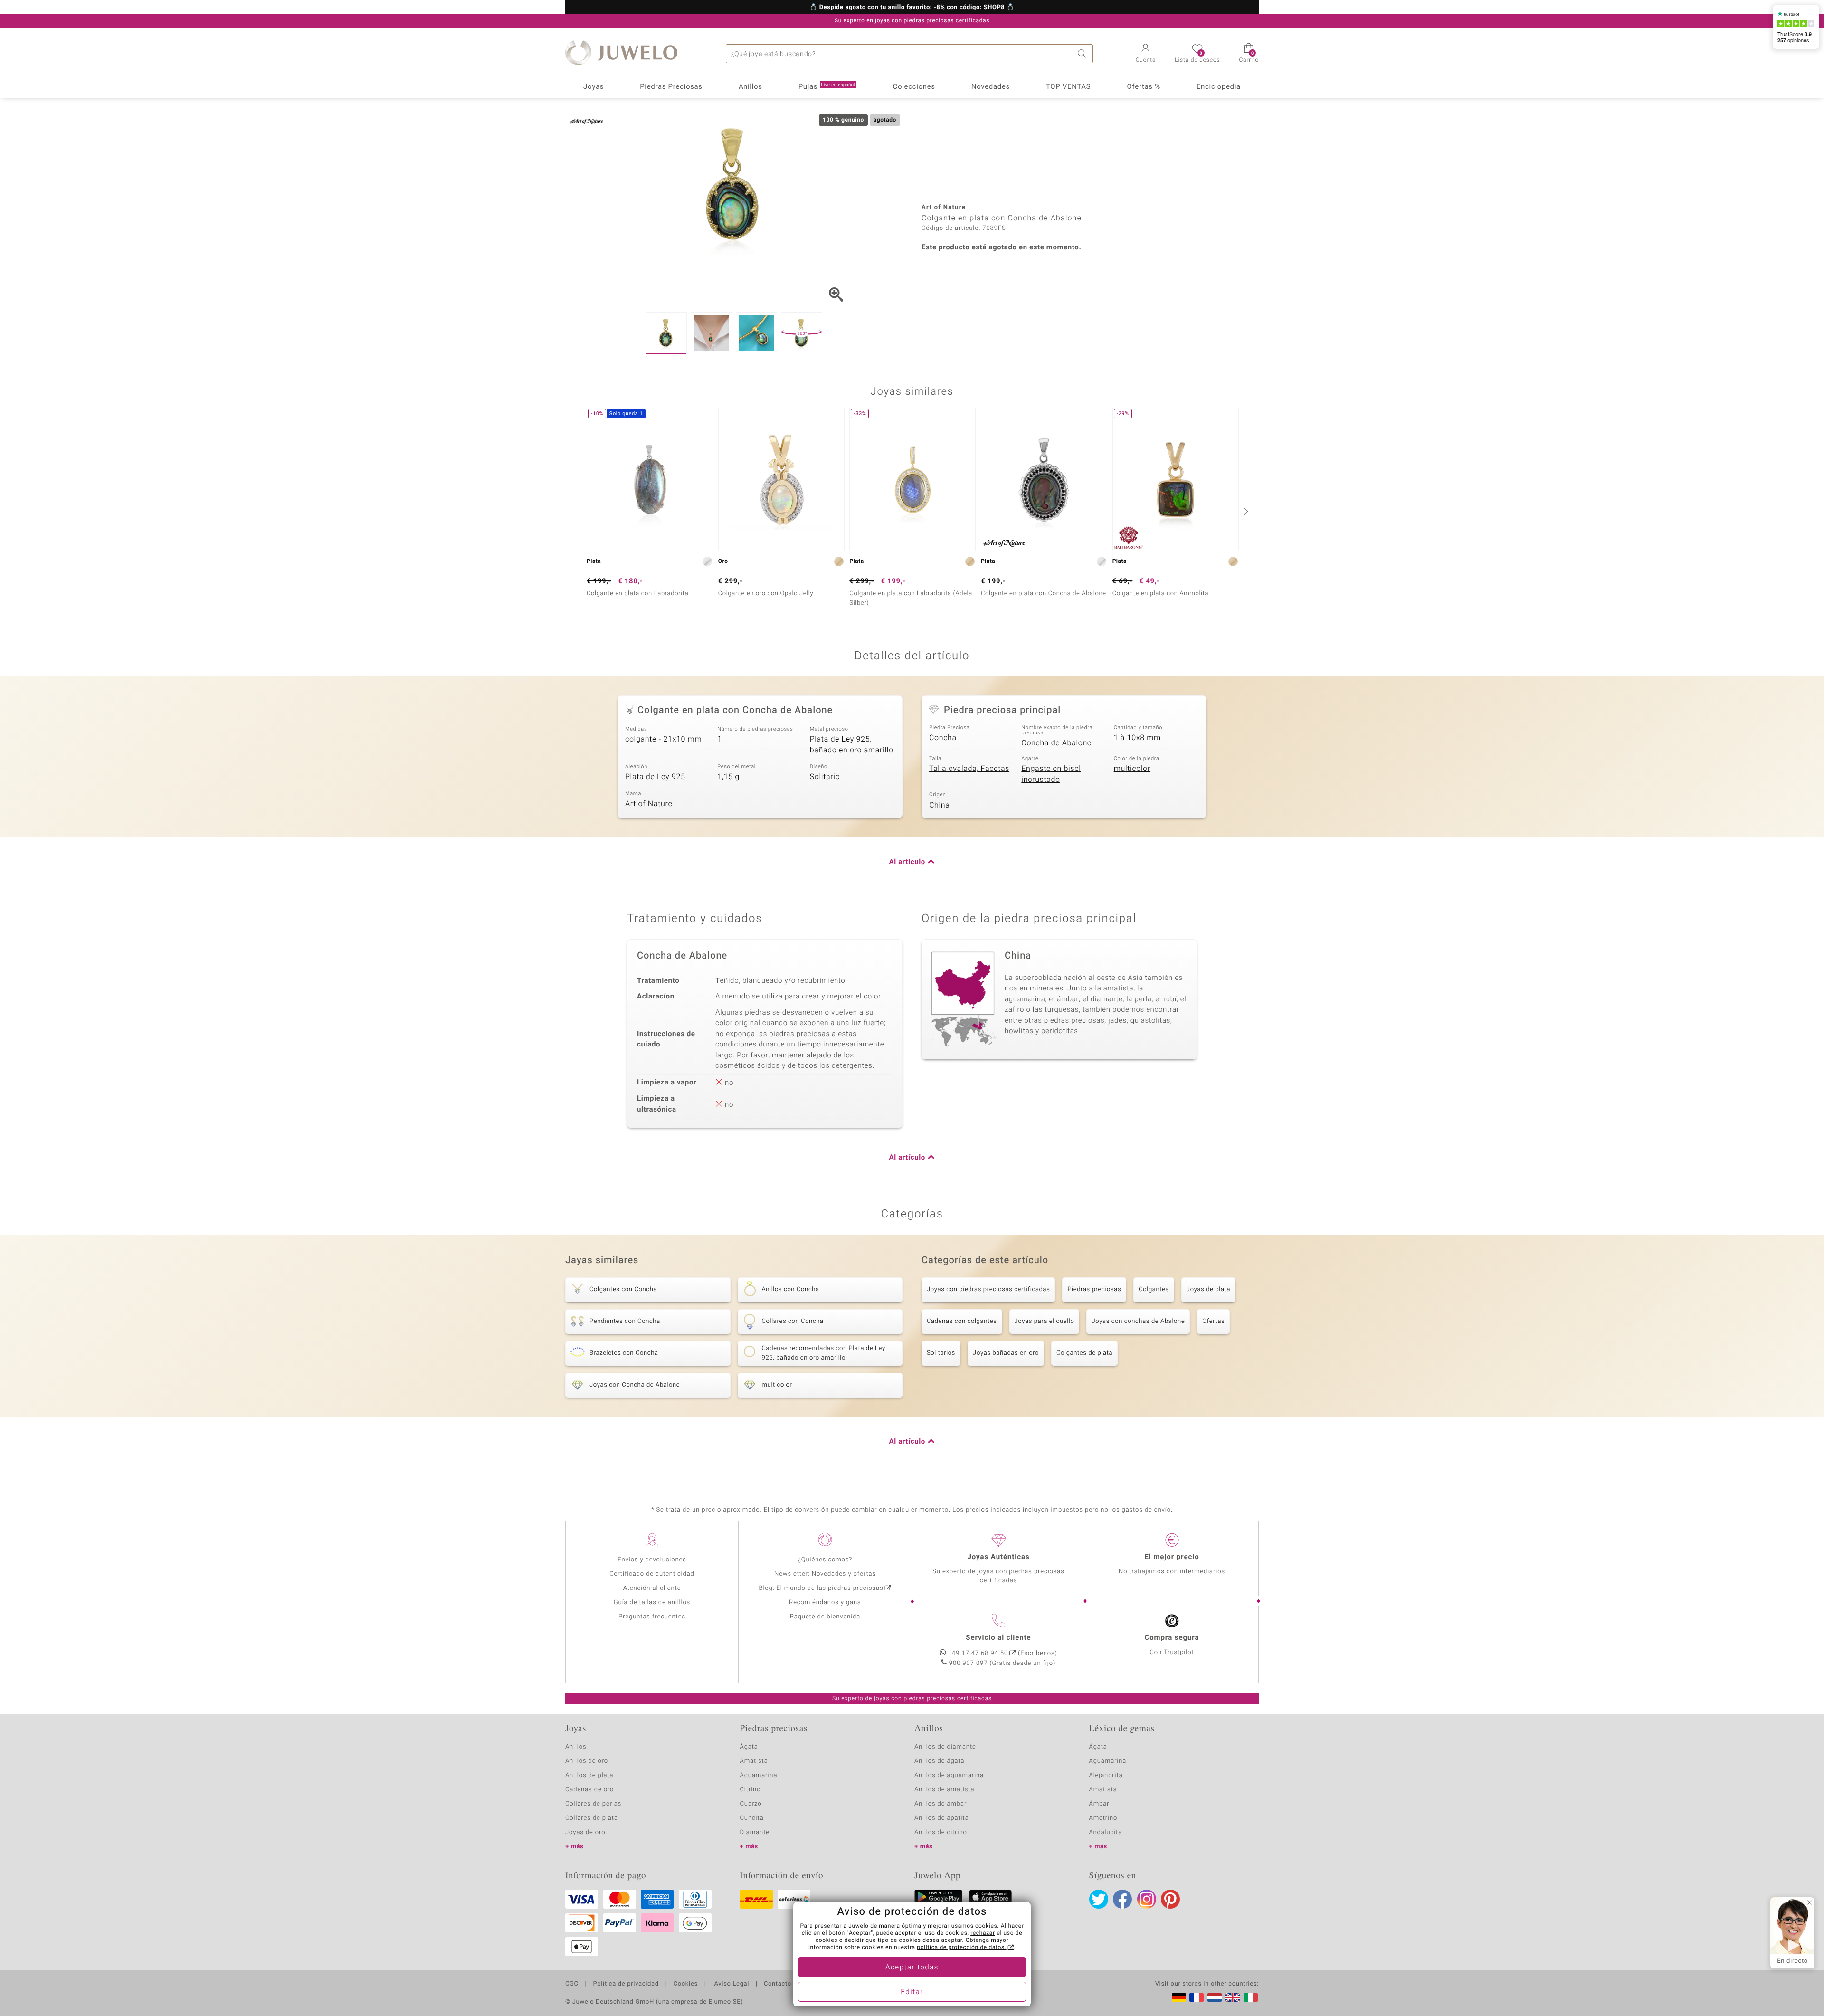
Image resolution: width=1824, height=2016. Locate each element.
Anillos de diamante (945, 1747)
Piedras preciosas (1094, 1289)
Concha (943, 738)
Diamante (755, 1832)
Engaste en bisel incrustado (1051, 774)
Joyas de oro (585, 1832)
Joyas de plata (1208, 1289)
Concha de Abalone (1056, 743)
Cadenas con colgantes (962, 1321)
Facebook (1122, 1899)
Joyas (594, 87)
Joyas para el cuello (1045, 1321)
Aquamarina (759, 1775)
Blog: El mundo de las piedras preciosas (821, 1588)
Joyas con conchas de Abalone (1138, 1321)
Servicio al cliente (998, 1638)
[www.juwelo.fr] (1197, 1997)
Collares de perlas (593, 1804)
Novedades (991, 87)
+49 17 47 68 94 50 (978, 1653)
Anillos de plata (589, 1775)
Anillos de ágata (940, 1761)
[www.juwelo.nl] (1215, 1997)
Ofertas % (1143, 87)
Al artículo (907, 862)
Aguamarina (1108, 1761)
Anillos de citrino (941, 1832)
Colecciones (914, 87)
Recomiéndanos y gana (825, 1602)
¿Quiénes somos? (825, 1560)
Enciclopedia (1219, 87)
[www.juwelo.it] (1251, 1997)
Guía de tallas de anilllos (652, 1602)
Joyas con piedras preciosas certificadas (988, 1289)
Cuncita (752, 1818)
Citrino (750, 1790)
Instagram (1147, 1899)
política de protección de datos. (961, 1948)
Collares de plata (592, 1818)
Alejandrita (1106, 1775)
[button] (1146, 54)
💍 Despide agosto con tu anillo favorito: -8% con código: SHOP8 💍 (912, 8)
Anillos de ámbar (940, 1804)
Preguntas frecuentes (652, 1617)
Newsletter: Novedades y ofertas (825, 1574)
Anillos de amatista (944, 1790)
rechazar (983, 1933)
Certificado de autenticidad (652, 1574)
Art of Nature (649, 804)
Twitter (1099, 1899)
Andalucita (1106, 1832)
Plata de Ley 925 (655, 777)
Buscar (1083, 54)
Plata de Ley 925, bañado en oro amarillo (852, 745)
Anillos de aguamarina (949, 1775)
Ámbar (1099, 1804)
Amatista (754, 1761)
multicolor (1132, 769)
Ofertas (1213, 1321)
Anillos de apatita (942, 1818)
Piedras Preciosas (671, 87)
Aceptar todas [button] (912, 1968)
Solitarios (941, 1353)
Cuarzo (751, 1804)
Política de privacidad (626, 1984)
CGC (572, 1984)
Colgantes (1154, 1289)
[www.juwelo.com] (1233, 1997)
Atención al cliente (652, 1588)
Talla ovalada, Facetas (969, 769)
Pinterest (1170, 1899)
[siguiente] (1244, 511)
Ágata (749, 1747)
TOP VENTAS (1068, 87)
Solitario (825, 777)
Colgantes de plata (1084, 1353)
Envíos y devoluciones (652, 1560)
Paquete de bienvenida (825, 1617)
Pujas (827, 87)
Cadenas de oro (589, 1790)
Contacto (778, 1984)
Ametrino (1103, 1818)
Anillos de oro (587, 1761)
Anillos (750, 87)
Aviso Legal (731, 1984)
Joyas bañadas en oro (1006, 1353)
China (940, 805)
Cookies (686, 1984)
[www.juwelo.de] (1179, 1997)
